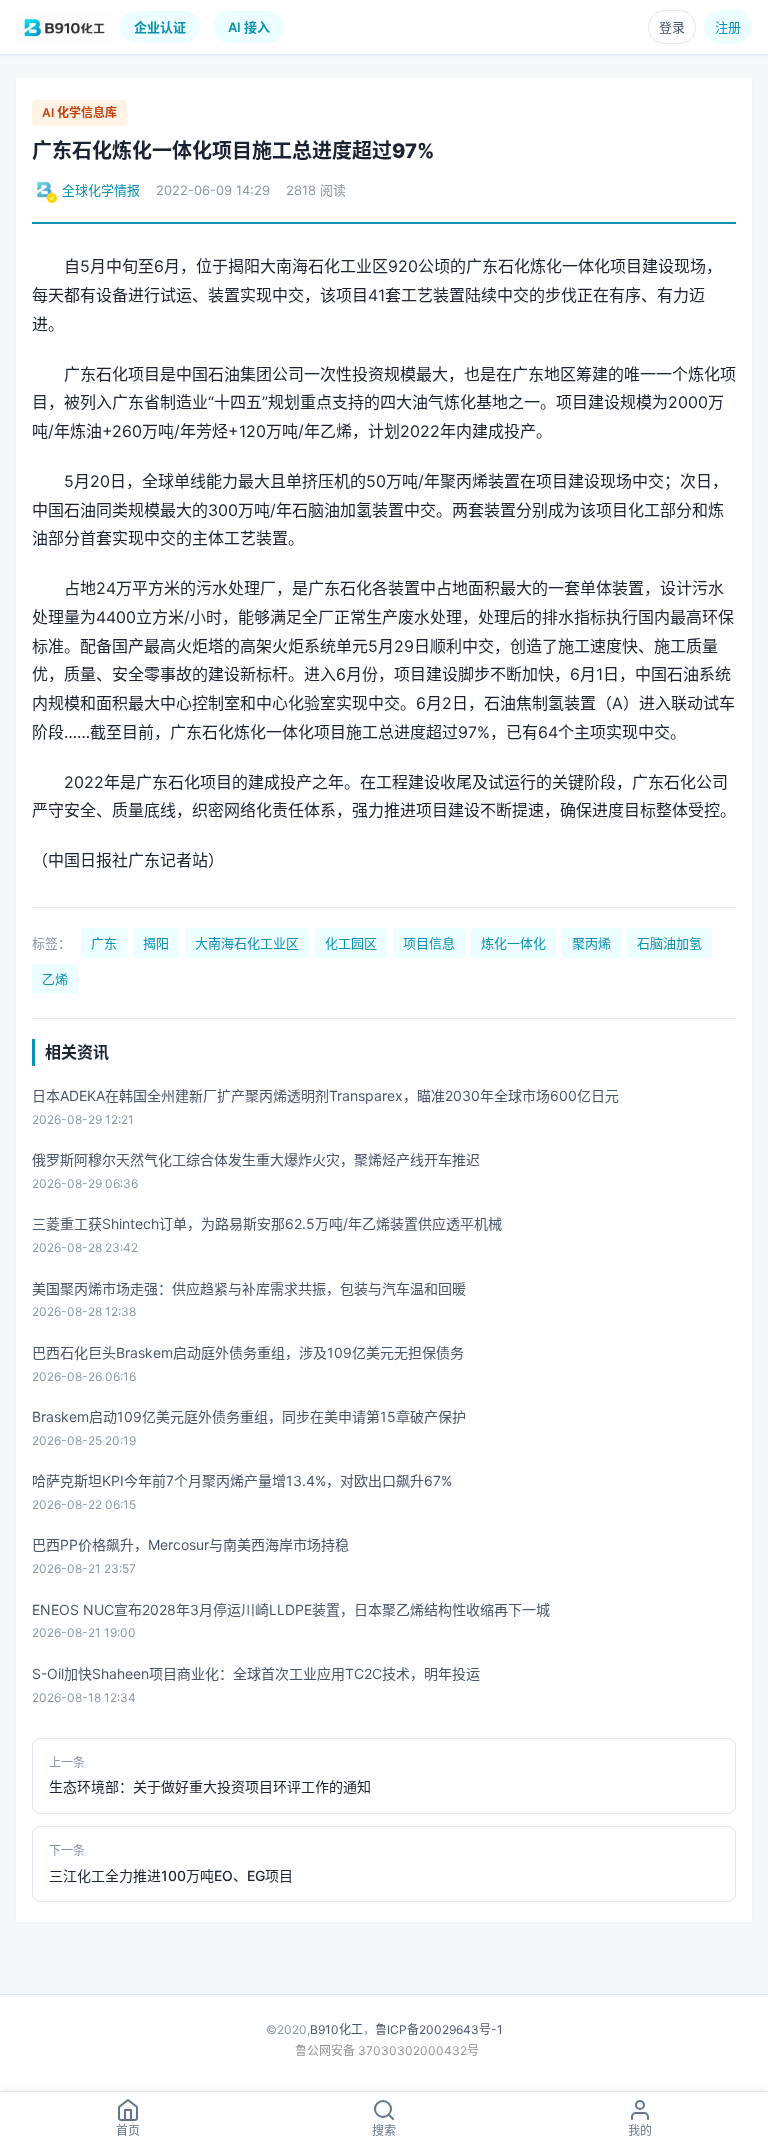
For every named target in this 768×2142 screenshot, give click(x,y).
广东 (104, 943)
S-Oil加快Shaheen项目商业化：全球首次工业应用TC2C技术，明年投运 (256, 1673)
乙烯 (55, 979)
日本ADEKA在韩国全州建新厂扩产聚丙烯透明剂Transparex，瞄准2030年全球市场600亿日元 (325, 1095)
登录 (672, 27)
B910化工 (336, 2029)
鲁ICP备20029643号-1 (439, 2029)
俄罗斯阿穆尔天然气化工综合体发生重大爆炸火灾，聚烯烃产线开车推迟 (256, 1159)
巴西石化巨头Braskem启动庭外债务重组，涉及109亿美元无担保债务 (248, 1352)
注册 (728, 27)
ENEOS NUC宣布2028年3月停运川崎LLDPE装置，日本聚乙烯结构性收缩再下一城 (291, 1609)
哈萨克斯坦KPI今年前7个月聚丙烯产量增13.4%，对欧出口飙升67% (242, 1480)
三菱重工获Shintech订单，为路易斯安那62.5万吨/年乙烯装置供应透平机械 (267, 1223)
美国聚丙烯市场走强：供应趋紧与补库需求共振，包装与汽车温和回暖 (249, 1288)
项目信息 (429, 943)
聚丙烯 (591, 943)
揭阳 (156, 943)
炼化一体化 (513, 943)
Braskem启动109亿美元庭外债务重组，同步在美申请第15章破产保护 (249, 1416)
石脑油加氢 (669, 943)
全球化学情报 (101, 190)
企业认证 (160, 27)
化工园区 (351, 943)
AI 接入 (249, 27)
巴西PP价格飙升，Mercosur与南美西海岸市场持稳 (190, 1544)
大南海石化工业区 (247, 943)
